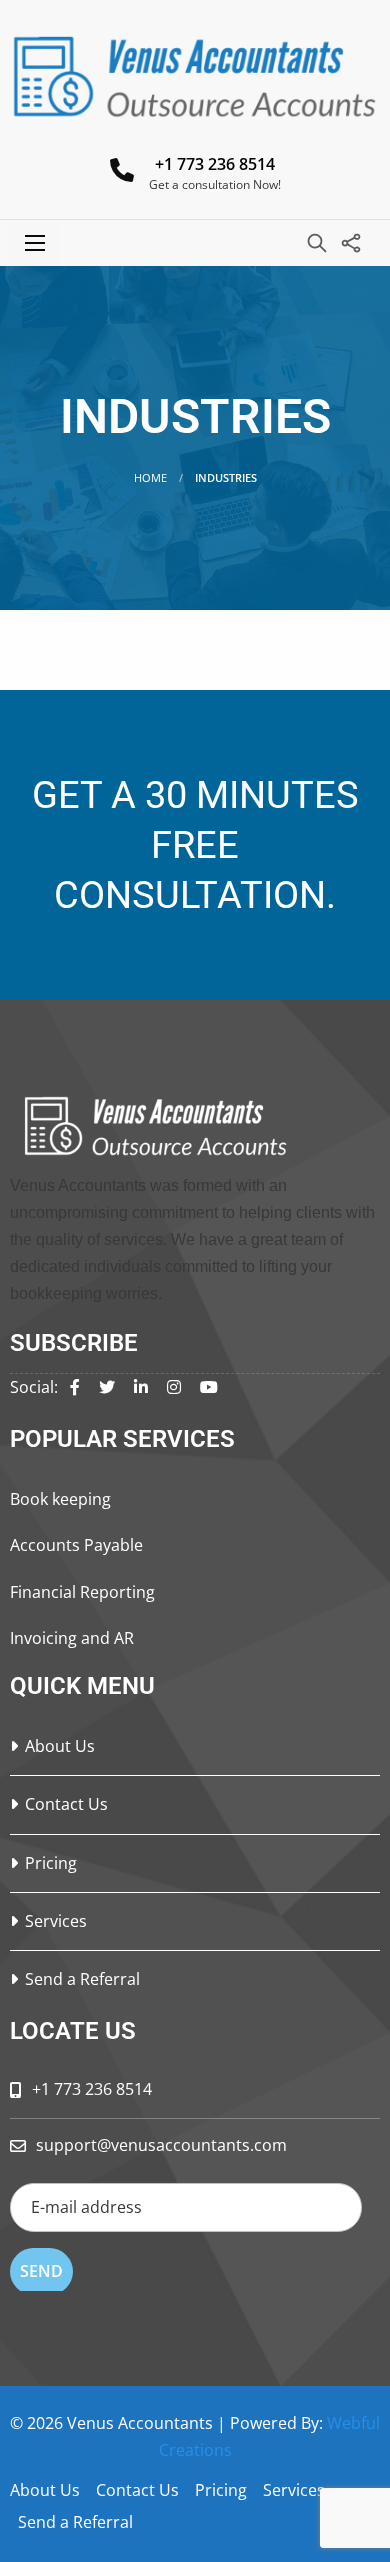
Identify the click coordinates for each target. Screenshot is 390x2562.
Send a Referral (82, 1979)
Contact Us (66, 1804)
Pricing (51, 1863)
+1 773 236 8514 (215, 164)
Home (150, 477)
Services (56, 1921)
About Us (60, 1746)
